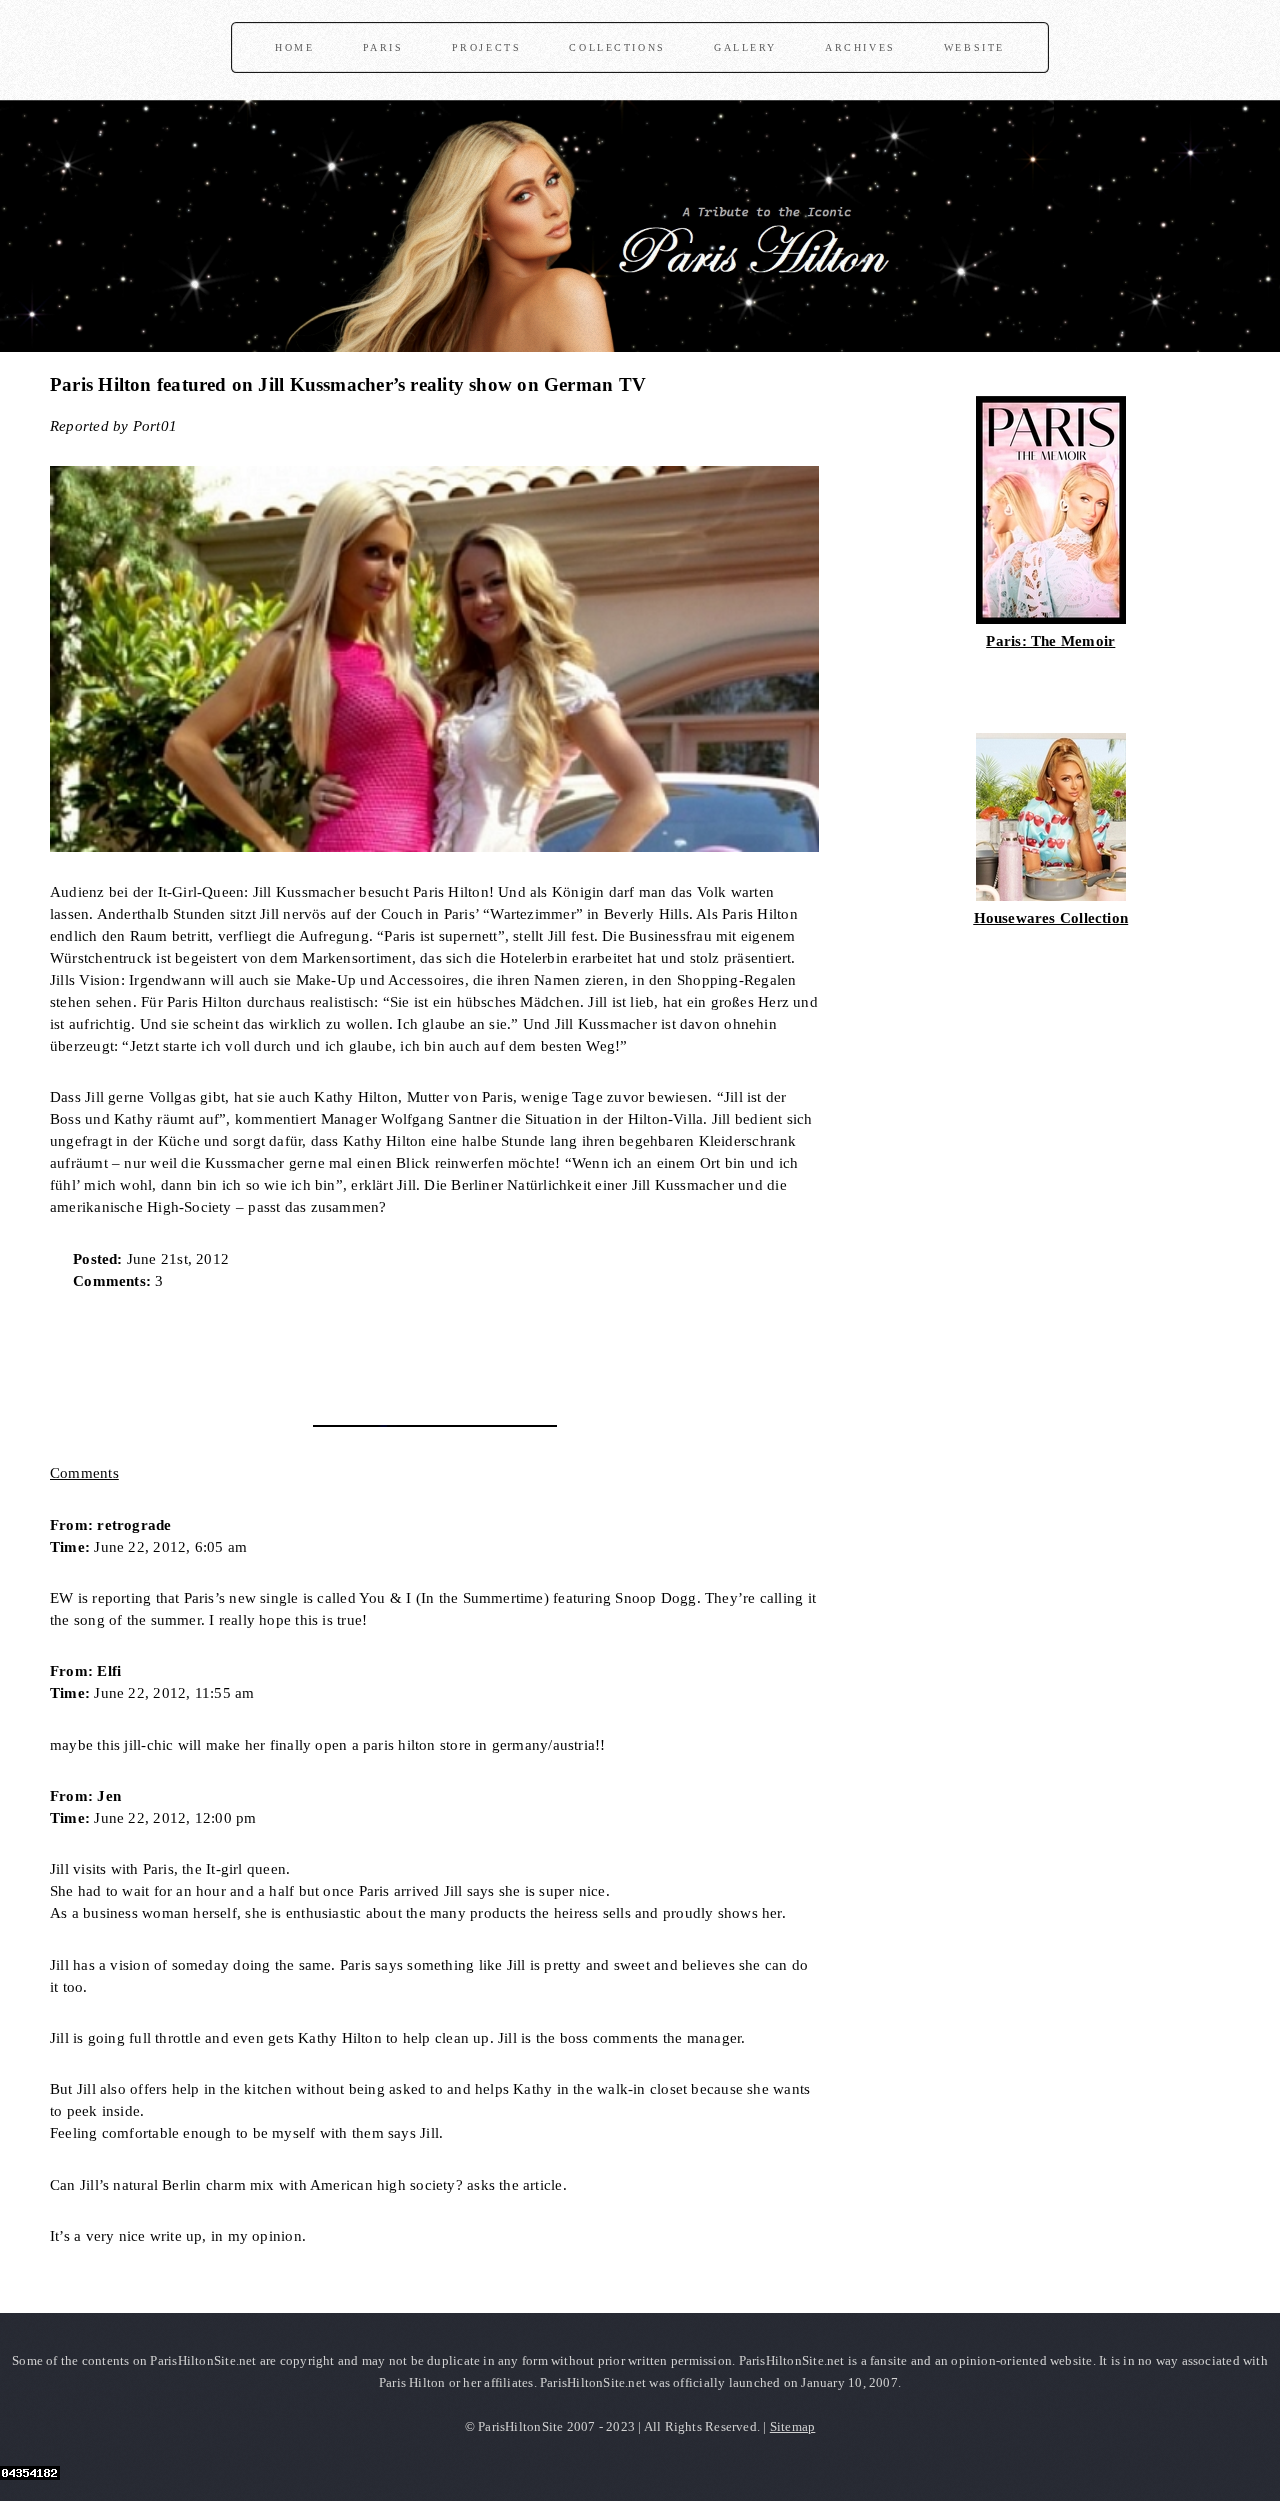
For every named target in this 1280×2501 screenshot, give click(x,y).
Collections (617, 47)
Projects (487, 47)
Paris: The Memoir (1050, 641)
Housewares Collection (1051, 918)
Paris (383, 47)
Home (294, 47)
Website (974, 47)
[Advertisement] (284, 1351)
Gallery (745, 47)
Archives (860, 47)
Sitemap (793, 2426)
